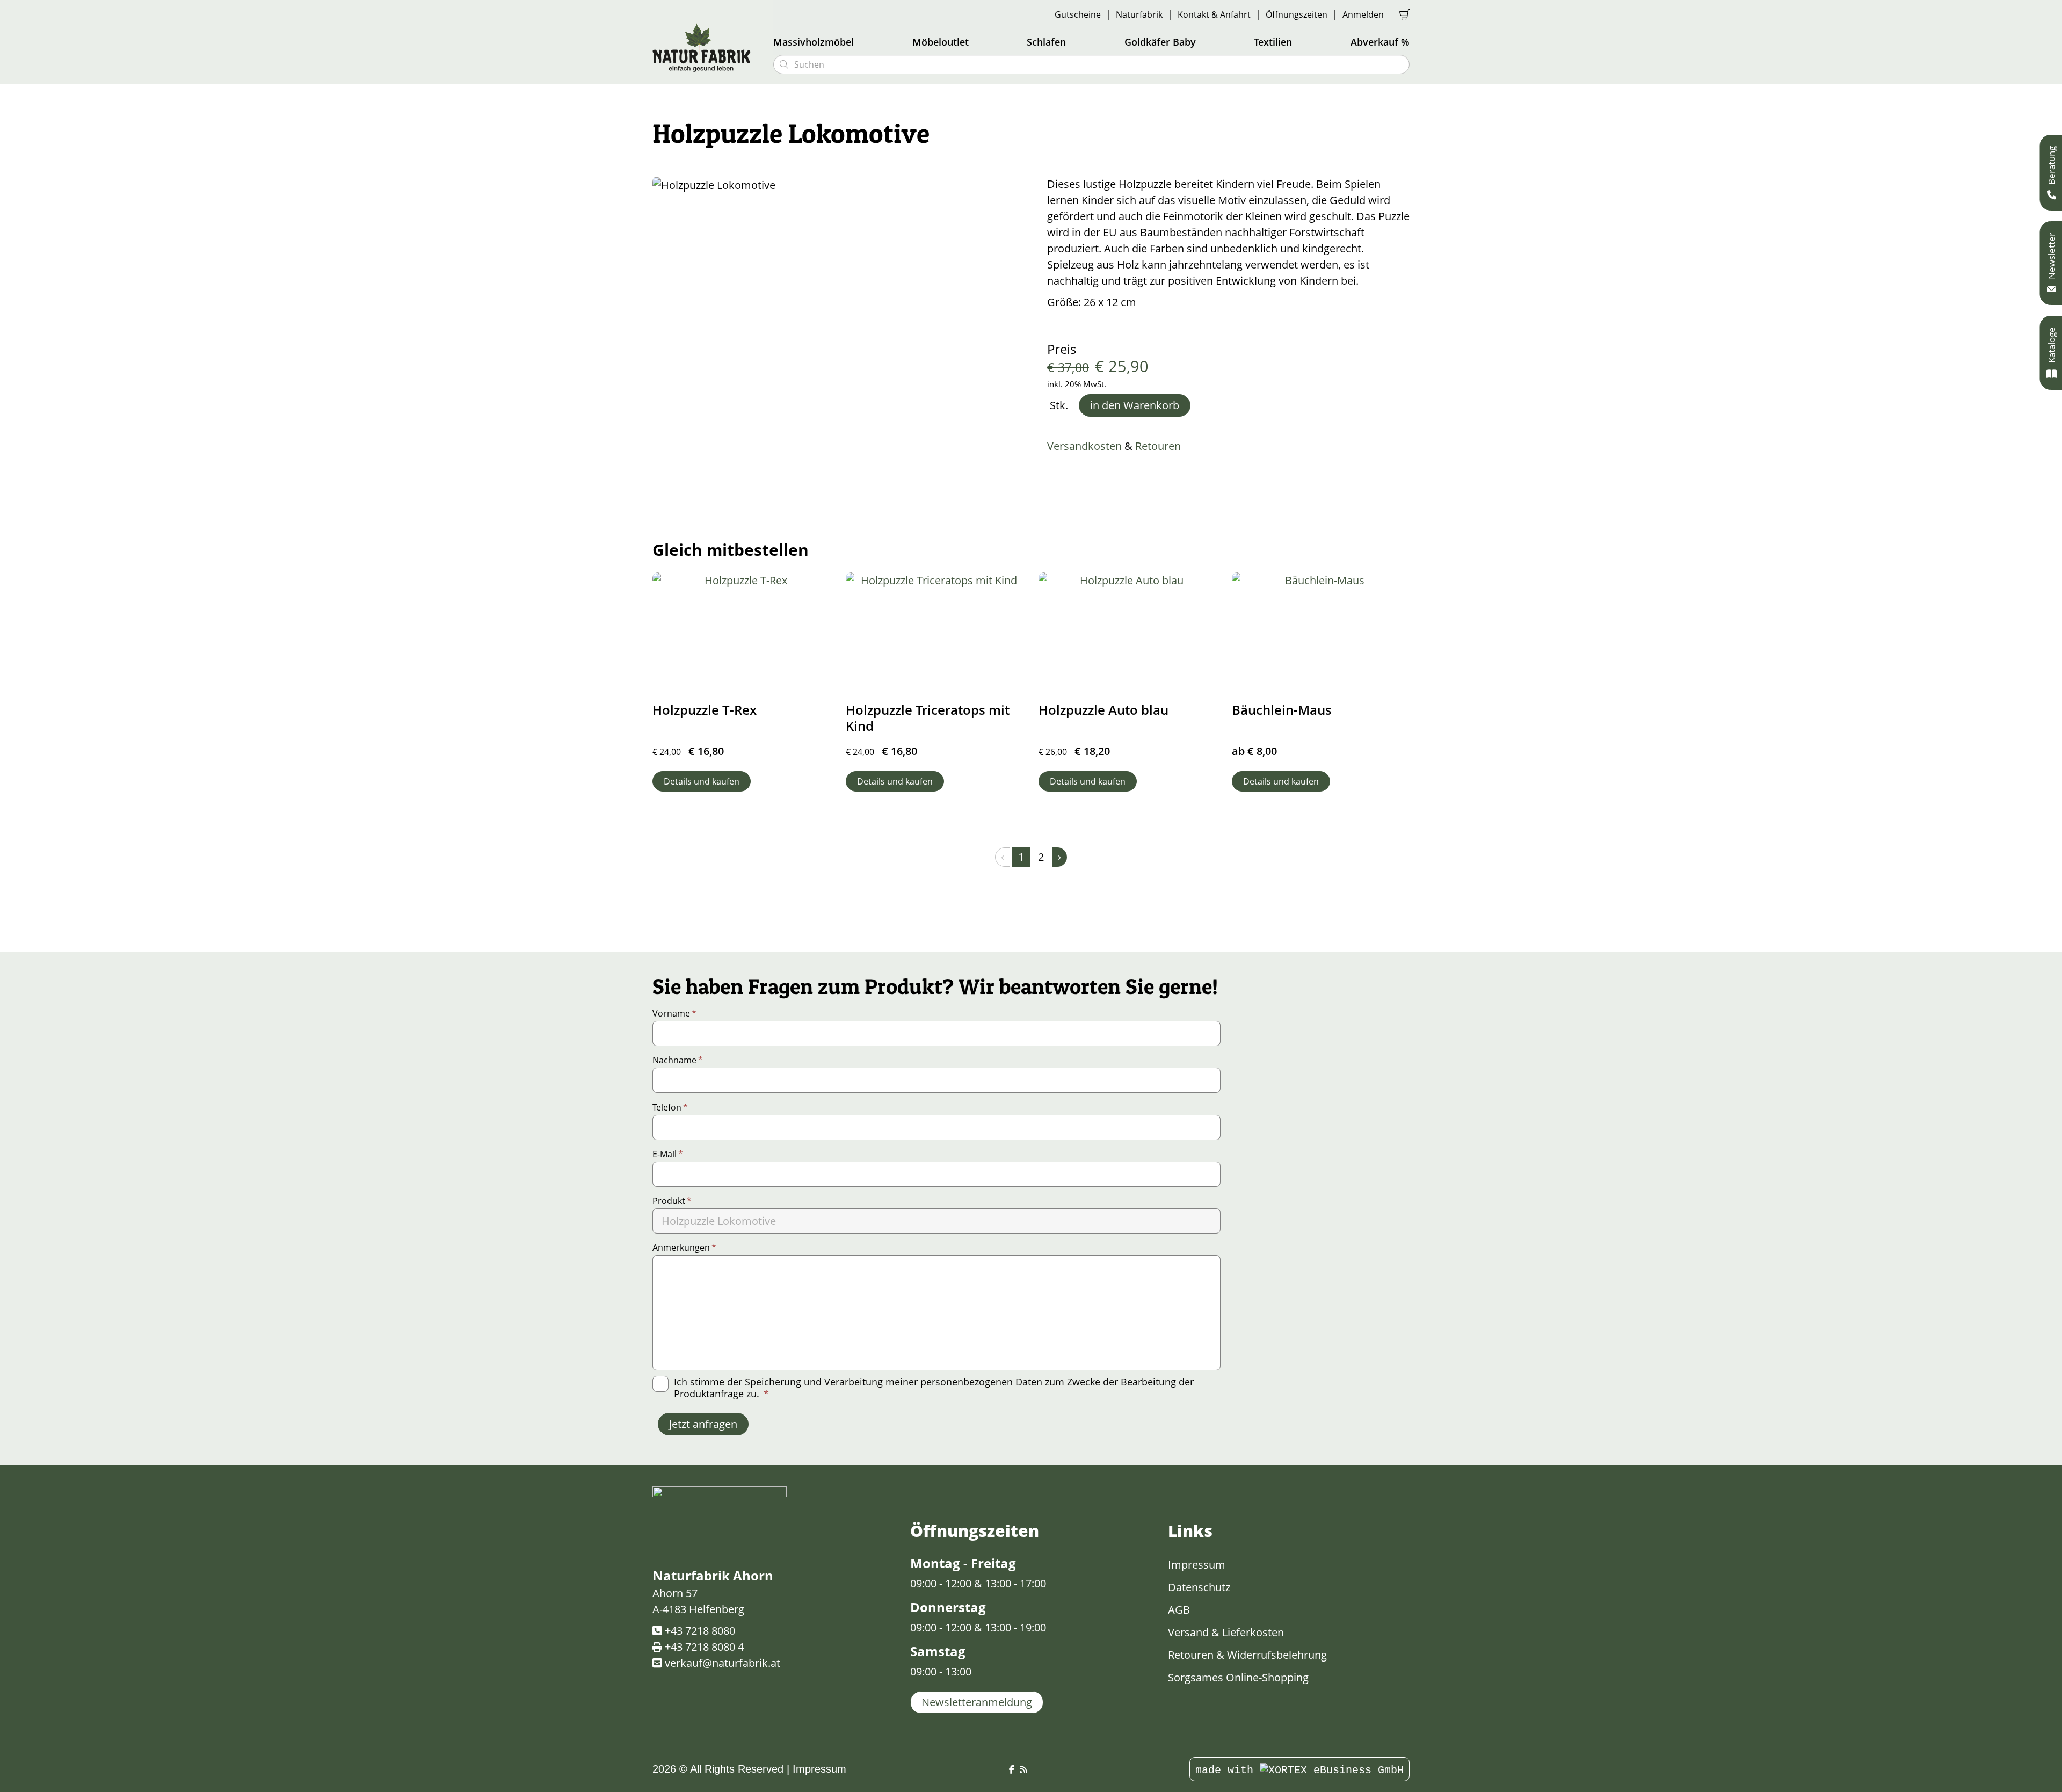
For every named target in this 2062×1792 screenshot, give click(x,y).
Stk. (1059, 405)
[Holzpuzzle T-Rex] (742, 632)
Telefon (670, 1107)
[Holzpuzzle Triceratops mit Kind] (935, 632)
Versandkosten (1084, 446)
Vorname (674, 1013)
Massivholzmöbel (814, 42)
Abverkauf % (1380, 42)
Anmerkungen (684, 1247)
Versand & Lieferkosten (1226, 1632)
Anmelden (1363, 14)
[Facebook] (1012, 1770)
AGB (1179, 1610)
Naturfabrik (1139, 14)
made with (1228, 1770)
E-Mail (668, 1154)
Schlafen (1046, 42)
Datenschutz (1199, 1587)
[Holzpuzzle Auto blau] (1128, 632)
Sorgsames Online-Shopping (1238, 1677)
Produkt (672, 1201)
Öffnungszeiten (1297, 14)
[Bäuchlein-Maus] (1321, 632)
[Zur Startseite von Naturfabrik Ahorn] (706, 47)
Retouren (1158, 446)
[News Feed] (1023, 1770)
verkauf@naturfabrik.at (723, 1663)
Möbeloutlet (941, 42)
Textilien (1273, 42)
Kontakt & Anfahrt (1214, 14)
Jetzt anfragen (703, 1424)
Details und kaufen (702, 781)
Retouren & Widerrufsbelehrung (1247, 1655)
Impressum (1197, 1565)
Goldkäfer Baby (1160, 42)
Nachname (678, 1060)
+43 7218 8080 (700, 1631)
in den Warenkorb (1135, 405)
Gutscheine (1078, 14)
